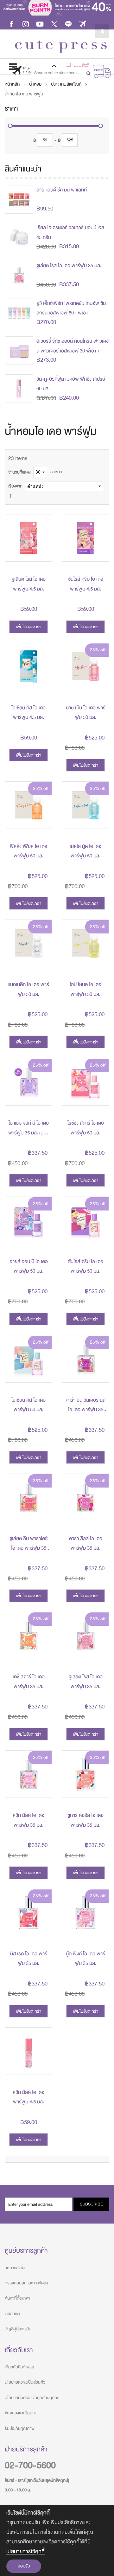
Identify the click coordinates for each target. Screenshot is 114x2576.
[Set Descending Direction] (11, 496)
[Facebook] (11, 24)
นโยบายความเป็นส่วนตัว (25, 2382)
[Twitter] (54, 24)
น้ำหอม (36, 84)
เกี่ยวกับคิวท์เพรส (19, 2367)
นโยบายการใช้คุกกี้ (25, 2551)
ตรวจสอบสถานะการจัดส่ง (26, 2283)
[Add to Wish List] (42, 552)
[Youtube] (40, 24)
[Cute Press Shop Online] (61, 47)
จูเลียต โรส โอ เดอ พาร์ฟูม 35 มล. (69, 266)
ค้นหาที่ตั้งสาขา (17, 2298)
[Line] (68, 24)
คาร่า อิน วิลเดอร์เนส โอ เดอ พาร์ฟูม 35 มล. (85, 1410)
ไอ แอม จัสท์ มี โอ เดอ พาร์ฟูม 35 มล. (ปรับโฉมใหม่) (28, 1133)
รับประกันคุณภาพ (20, 2428)
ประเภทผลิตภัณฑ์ (67, 84)
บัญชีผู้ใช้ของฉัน (18, 2329)
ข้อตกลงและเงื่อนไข (20, 2413)
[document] (57, 2540)
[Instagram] (26, 24)
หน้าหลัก (13, 84)
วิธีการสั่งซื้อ (15, 2268)
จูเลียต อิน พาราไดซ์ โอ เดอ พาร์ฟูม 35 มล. (28, 1548)
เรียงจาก (15, 486)
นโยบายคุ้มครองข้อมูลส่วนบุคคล (32, 2398)
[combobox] (62, 73)
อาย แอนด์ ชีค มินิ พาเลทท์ (62, 190)
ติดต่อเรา (12, 2314)
